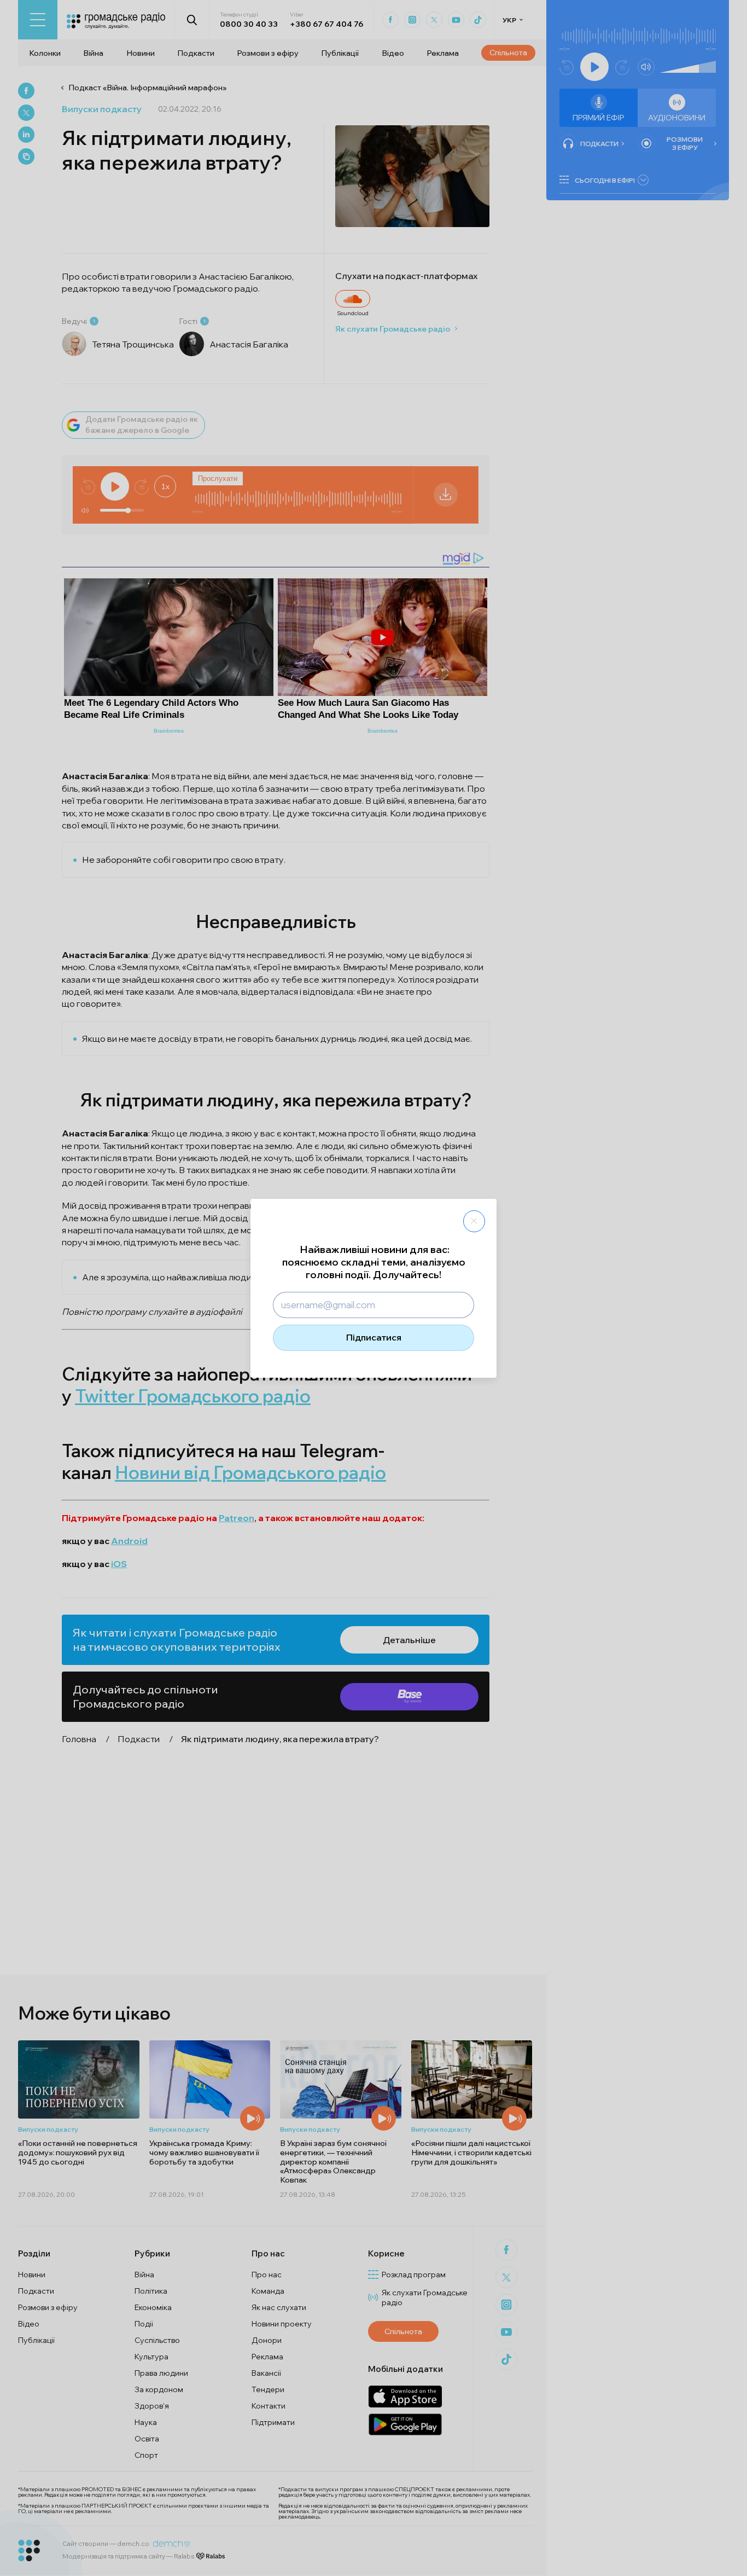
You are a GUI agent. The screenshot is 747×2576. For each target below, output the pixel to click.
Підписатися (374, 1337)
